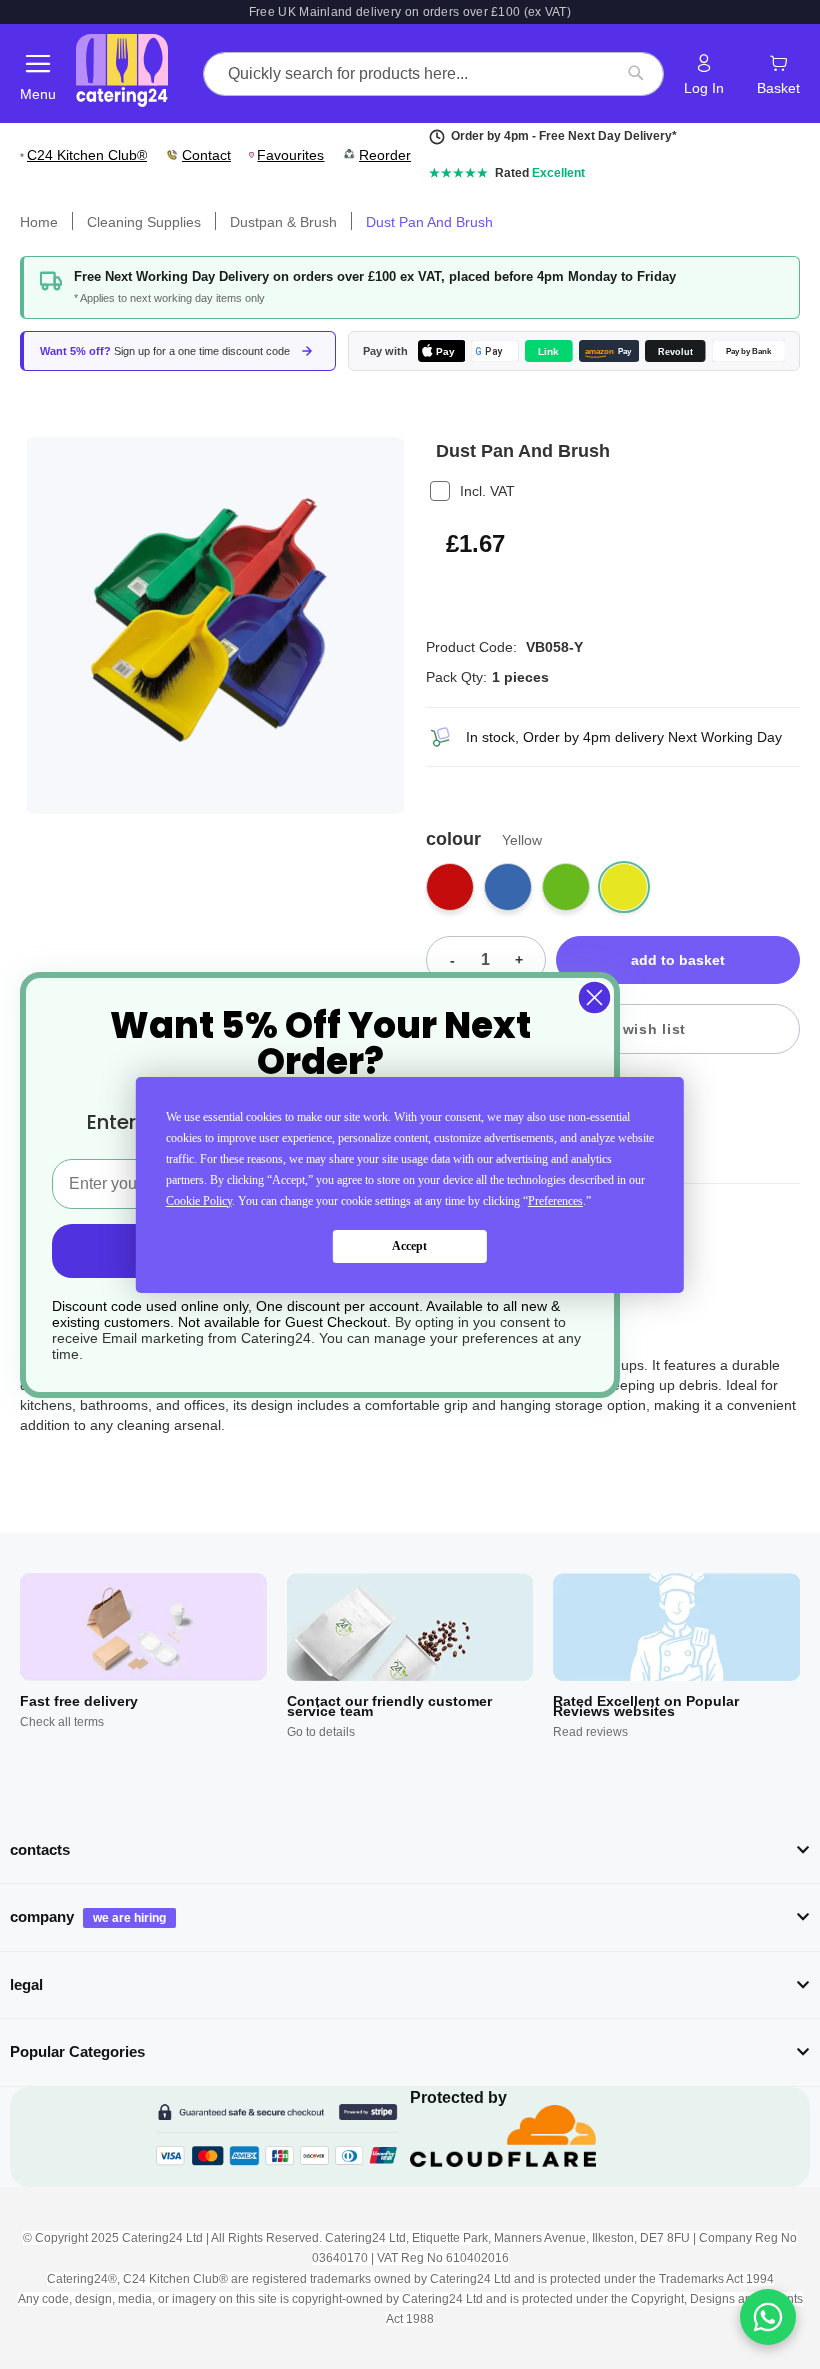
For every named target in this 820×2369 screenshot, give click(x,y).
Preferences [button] (555, 1201)
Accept (409, 1246)
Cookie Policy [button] (199, 1201)
